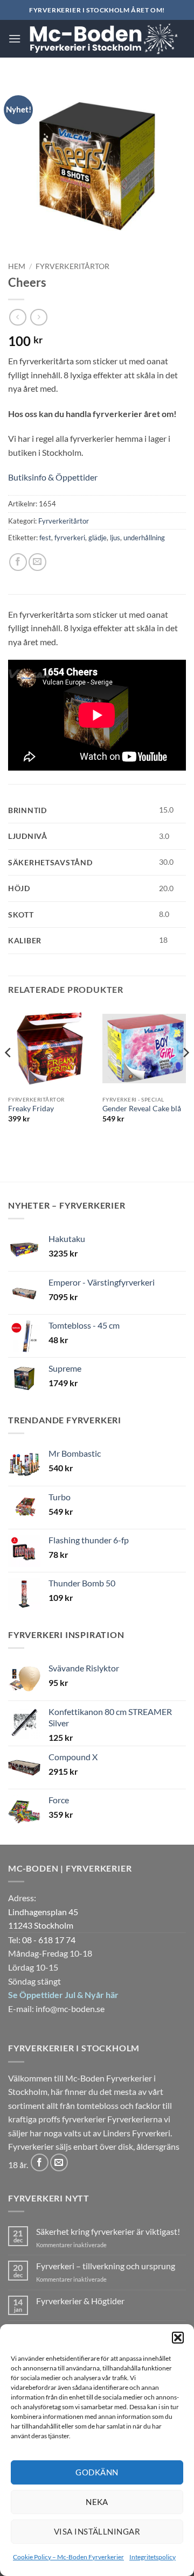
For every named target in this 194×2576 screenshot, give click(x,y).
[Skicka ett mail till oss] (59, 2162)
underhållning (144, 538)
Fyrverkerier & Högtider (80, 2301)
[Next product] (18, 317)
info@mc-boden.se (70, 2009)
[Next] (185, 1074)
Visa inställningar (97, 2531)
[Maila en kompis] (37, 562)
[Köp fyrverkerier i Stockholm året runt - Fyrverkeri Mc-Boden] (103, 39)
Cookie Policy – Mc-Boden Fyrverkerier (68, 2557)
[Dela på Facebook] (18, 562)
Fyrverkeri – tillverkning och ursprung (106, 2266)
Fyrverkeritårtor (72, 266)
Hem (17, 266)
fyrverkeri (70, 538)
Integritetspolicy (153, 2557)
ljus (115, 538)
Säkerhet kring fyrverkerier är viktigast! (108, 2231)
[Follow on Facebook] (40, 2162)
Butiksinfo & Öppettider (53, 477)
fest (45, 538)
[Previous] (9, 1074)
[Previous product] (39, 317)
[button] (178, 2338)
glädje (98, 538)
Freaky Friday (31, 1109)
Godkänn (97, 2472)
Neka (97, 2502)
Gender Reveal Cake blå (142, 1109)
